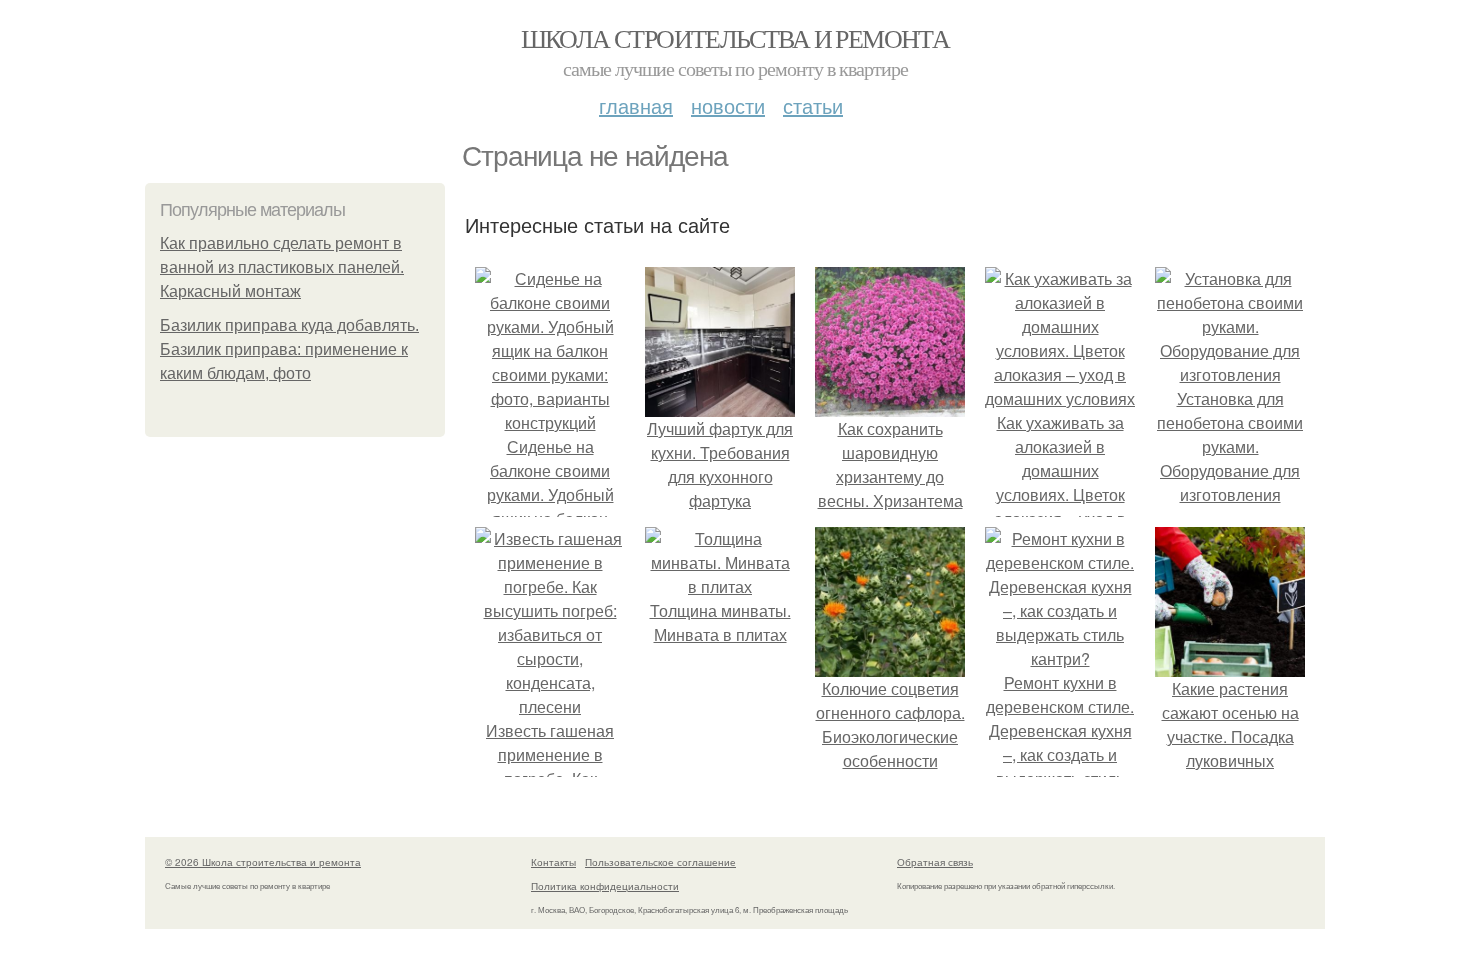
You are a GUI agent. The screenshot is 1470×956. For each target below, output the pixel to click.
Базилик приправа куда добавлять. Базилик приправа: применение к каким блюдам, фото (289, 349)
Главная (636, 105)
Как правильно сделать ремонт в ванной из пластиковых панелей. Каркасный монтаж (282, 267)
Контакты (553, 862)
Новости (728, 105)
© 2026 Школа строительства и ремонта (263, 862)
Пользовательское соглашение (660, 862)
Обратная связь (935, 862)
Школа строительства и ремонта (735, 38)
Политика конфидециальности (605, 886)
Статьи (813, 105)
